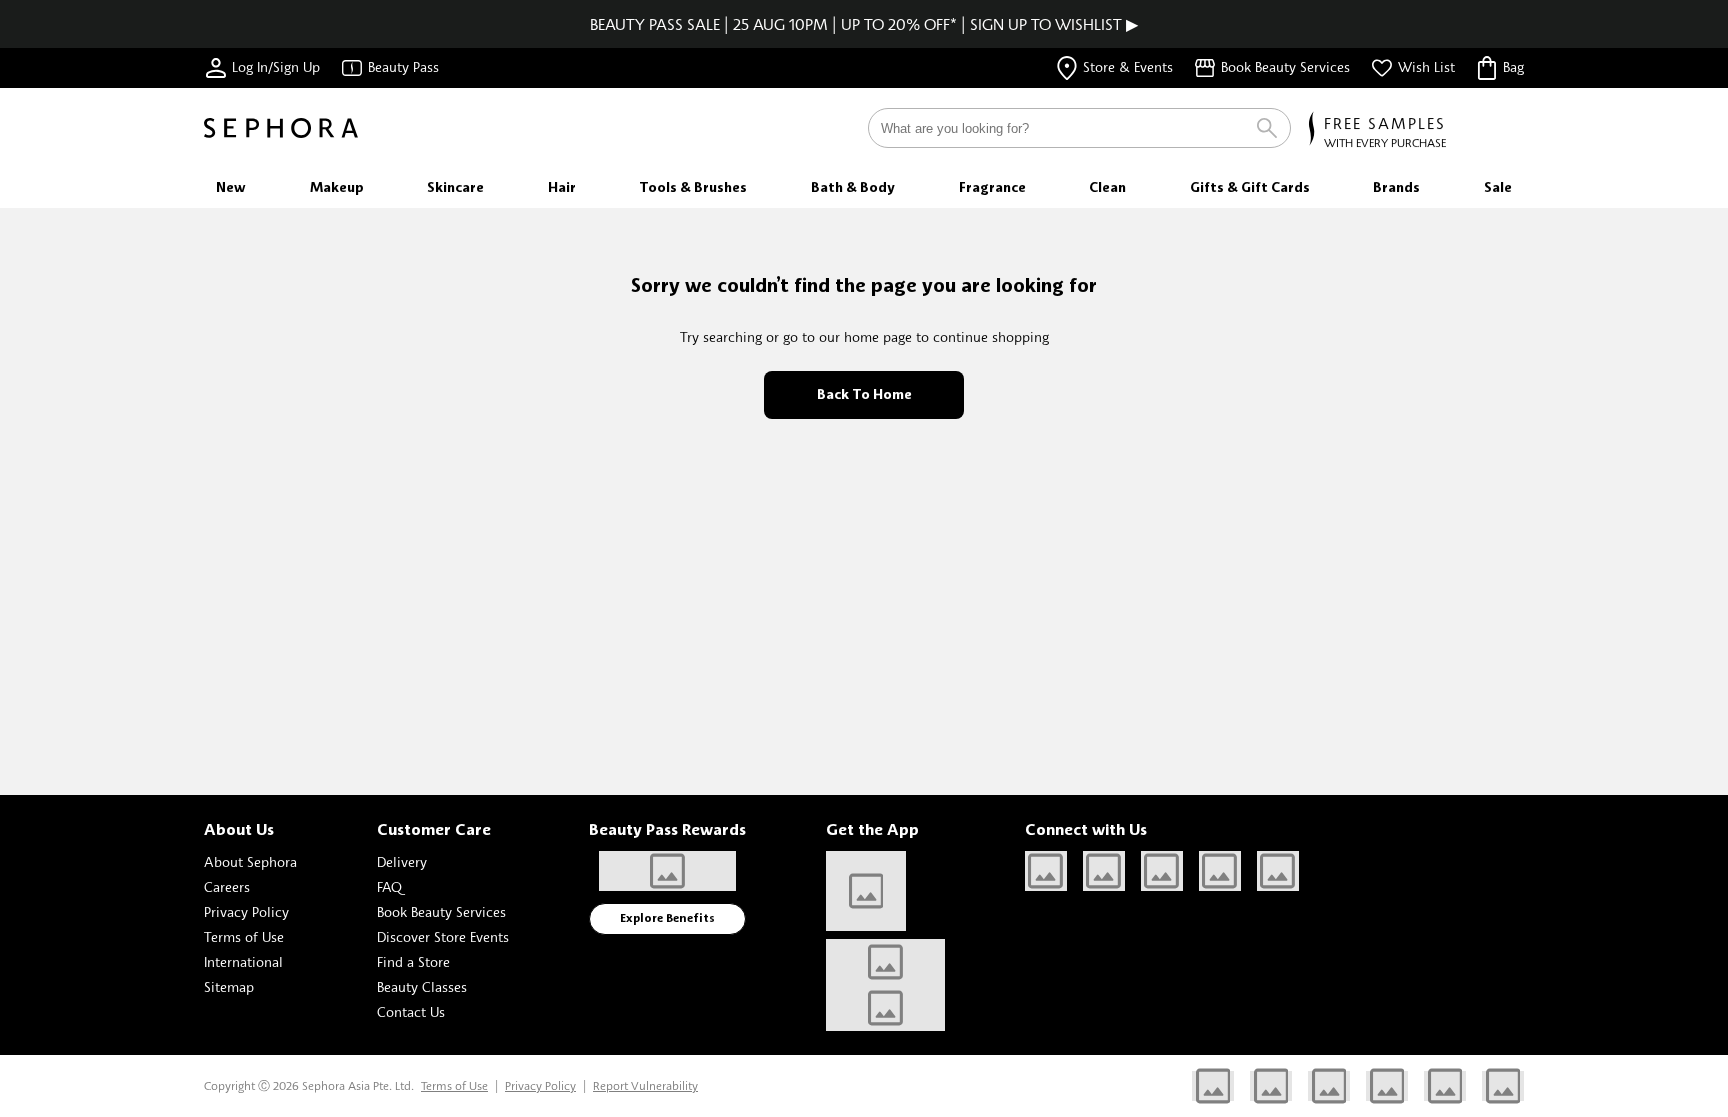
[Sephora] (281, 128)
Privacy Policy (246, 911)
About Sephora (250, 861)
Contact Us (411, 1011)
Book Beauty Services (441, 911)
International (243, 961)
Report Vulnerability (645, 1085)
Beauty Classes (422, 986)
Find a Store (413, 961)
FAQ (389, 886)
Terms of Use (244, 936)
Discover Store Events (443, 936)
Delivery (402, 861)
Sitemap (229, 986)
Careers (227, 886)
